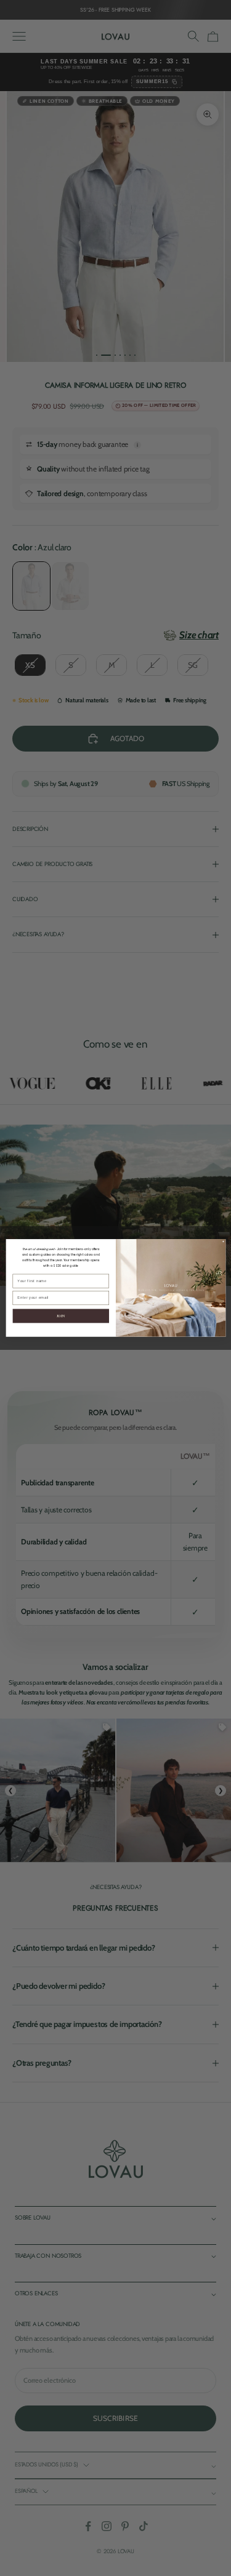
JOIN (60, 1316)
